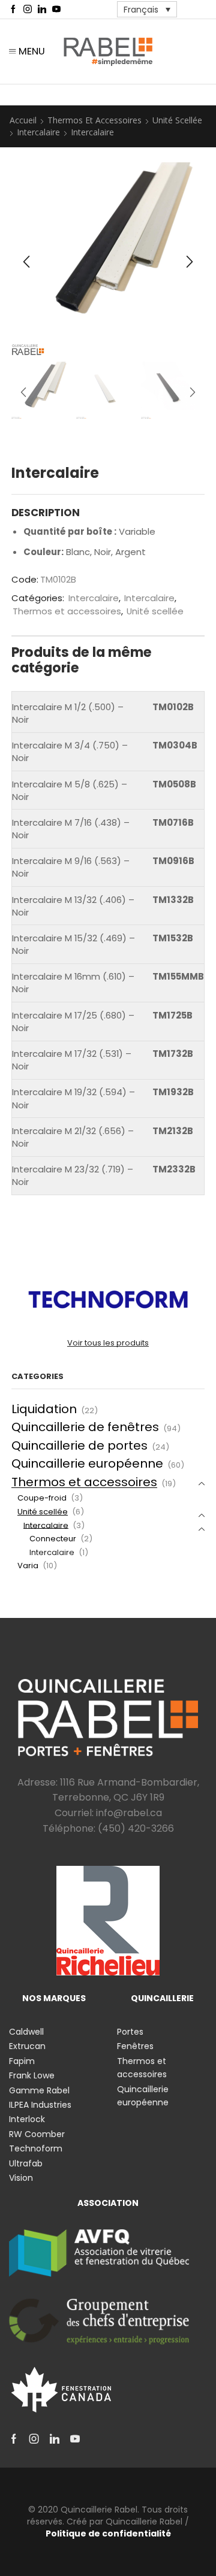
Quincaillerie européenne (87, 1463)
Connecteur (53, 1539)
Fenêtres (135, 2046)
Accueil (23, 120)
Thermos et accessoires (94, 120)
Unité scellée (177, 120)
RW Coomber (37, 2134)
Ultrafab (26, 2163)
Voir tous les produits (108, 1343)
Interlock (27, 2119)
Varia (28, 1566)
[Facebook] (13, 10)
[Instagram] (28, 10)
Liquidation (44, 1409)
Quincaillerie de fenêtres (85, 1427)
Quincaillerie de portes (79, 1445)
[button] (26, 262)
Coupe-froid (42, 1498)
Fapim (22, 2061)
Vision (21, 2178)
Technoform (36, 2148)
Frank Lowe (32, 2075)
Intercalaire (38, 132)
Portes (130, 2032)
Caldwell (26, 2032)
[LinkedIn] (42, 10)
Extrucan (27, 2046)
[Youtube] (56, 10)
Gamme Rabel (39, 2090)
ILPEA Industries (40, 2105)
